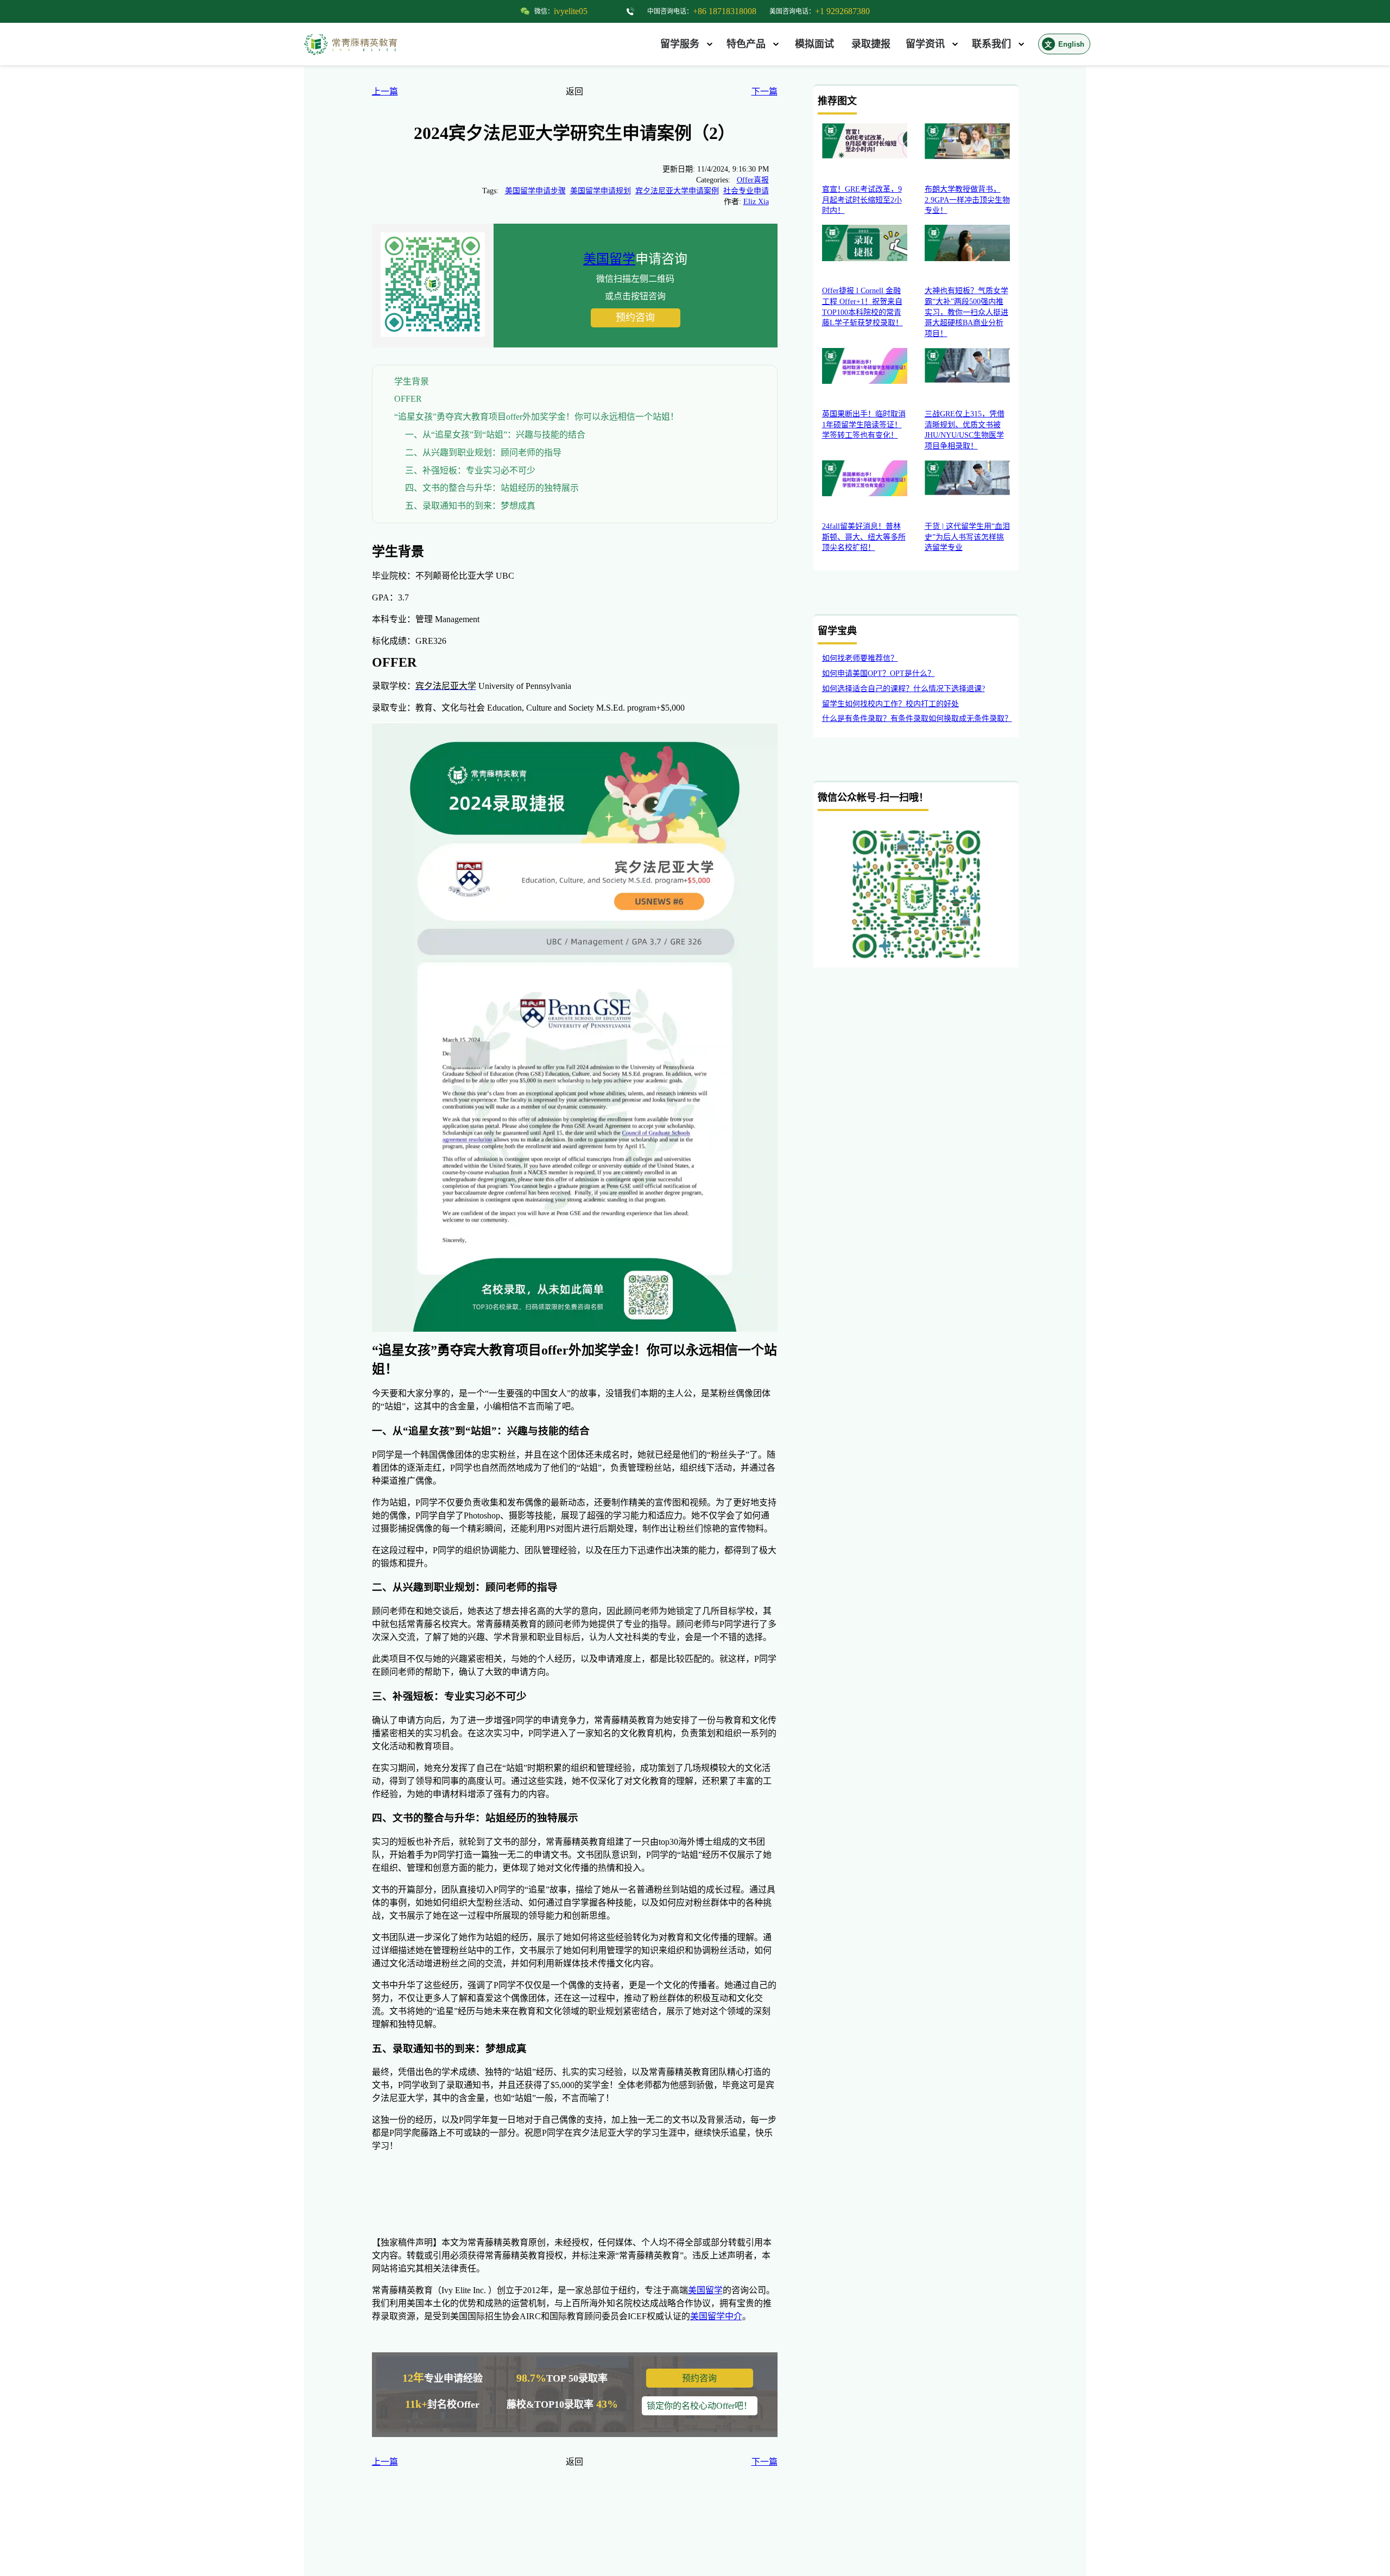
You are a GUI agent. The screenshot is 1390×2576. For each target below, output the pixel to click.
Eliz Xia (756, 202)
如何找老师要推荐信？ (860, 658)
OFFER (408, 399)
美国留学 (609, 259)
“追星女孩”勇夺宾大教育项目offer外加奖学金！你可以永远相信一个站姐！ (536, 417)
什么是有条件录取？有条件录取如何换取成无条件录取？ (917, 719)
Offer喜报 (753, 180)
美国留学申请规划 (601, 191)
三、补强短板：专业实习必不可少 (470, 470)
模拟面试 (814, 44)
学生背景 (412, 381)
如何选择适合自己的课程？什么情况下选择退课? (903, 689)
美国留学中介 (716, 2316)
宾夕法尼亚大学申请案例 (677, 191)
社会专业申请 (746, 191)
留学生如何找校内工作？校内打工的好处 (890, 704)
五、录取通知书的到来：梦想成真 (470, 506)
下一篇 (764, 91)
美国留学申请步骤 (535, 191)
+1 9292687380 (842, 11)
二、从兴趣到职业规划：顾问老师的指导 (483, 452)
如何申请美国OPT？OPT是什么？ (879, 673)
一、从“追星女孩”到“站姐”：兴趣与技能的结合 (495, 435)
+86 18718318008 (725, 11)
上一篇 (385, 91)
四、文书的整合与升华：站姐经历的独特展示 (492, 488)
